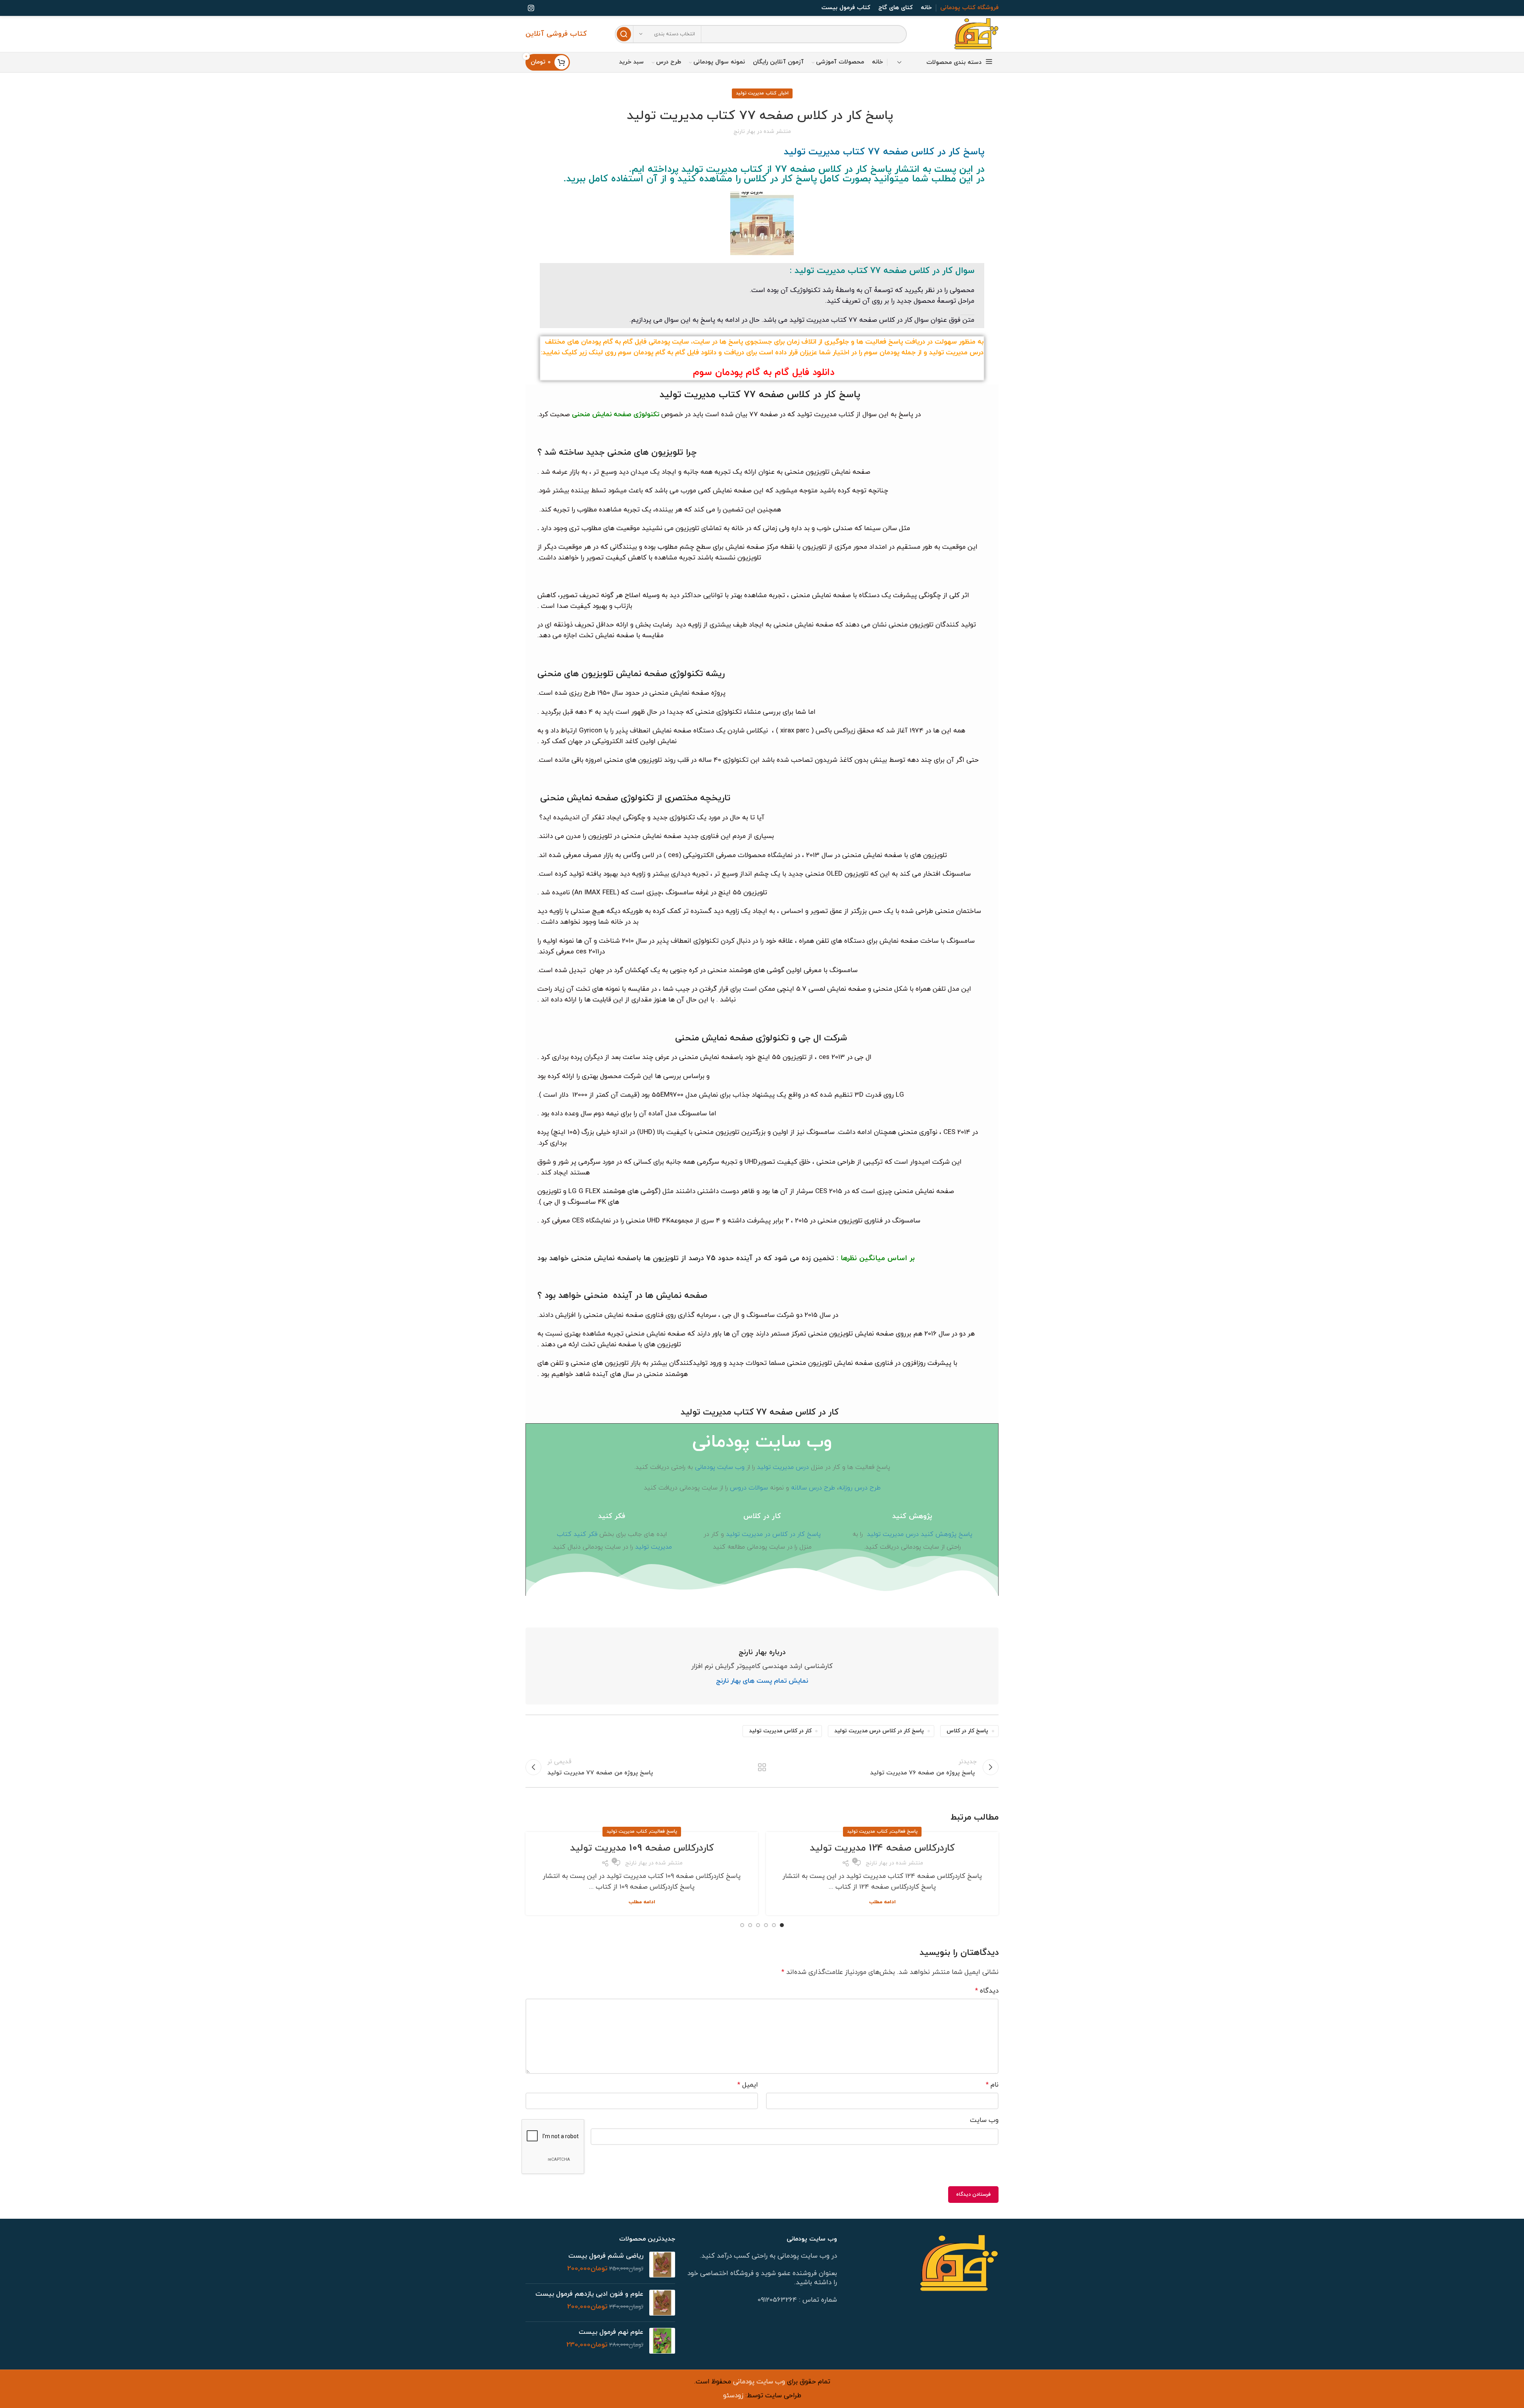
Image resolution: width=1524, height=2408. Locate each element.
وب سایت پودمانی (720, 1467)
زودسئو (733, 2396)
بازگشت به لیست (762, 1767)
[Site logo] (977, 34)
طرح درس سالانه (813, 1488)
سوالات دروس (750, 1488)
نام (992, 2085)
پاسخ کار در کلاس (967, 1731)
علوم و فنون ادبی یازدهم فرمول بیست (589, 2294)
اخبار (784, 93)
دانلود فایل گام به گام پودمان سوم (762, 373)
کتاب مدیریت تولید (756, 93)
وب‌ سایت (984, 2120)
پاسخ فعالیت (904, 1831)
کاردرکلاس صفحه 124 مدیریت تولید (882, 1848)
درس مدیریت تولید (783, 1467)
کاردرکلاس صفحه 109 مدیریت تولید (642, 1848)
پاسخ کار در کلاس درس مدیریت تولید (879, 1731)
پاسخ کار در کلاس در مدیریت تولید (773, 1534)
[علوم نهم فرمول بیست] (662, 2341)
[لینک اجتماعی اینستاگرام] (531, 8)
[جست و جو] (624, 34)
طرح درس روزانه (860, 1488)
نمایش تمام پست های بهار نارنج (762, 1681)
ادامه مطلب (882, 1902)
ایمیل (748, 2085)
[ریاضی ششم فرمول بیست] (662, 2265)
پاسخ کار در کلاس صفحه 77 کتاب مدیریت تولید (760, 395)
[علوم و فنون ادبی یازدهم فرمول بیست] (662, 2303)
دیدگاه (987, 1991)
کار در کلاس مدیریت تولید (780, 1731)
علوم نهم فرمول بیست (611, 2332)
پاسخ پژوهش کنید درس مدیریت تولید (920, 1534)
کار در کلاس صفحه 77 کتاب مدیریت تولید (760, 1412)
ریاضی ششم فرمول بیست (606, 2256)
